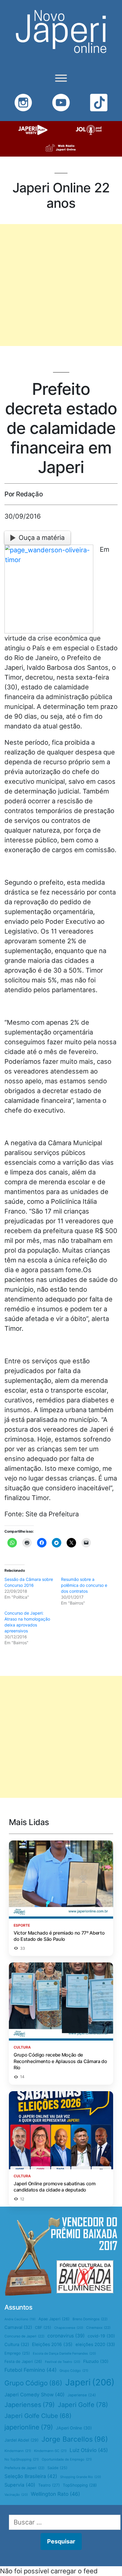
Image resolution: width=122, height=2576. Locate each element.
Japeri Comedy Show (34, 2395)
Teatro (49, 2485)
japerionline (29, 2427)
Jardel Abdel (21, 2440)
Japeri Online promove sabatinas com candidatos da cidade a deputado (55, 2187)
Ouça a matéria (42, 538)
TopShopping (80, 2485)
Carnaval (18, 2327)
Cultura (17, 2345)
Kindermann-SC (50, 2451)
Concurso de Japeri (24, 2336)
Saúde (57, 2468)
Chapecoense (69, 2328)
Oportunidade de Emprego (67, 2459)
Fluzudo (96, 2361)
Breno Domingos (90, 2319)
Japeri (90, 2382)
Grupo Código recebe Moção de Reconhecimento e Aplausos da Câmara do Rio (60, 2061)
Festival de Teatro (63, 2362)
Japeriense (82, 2395)
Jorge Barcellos (75, 2439)
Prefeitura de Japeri (24, 2468)
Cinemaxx (98, 2328)
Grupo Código (33, 2383)
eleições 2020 (95, 2345)
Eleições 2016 (52, 2344)
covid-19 (101, 2336)
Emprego (17, 2353)
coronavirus (66, 2336)
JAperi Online (74, 2428)
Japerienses (30, 2405)
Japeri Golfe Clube (38, 2416)
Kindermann (18, 2451)
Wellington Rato (55, 2494)
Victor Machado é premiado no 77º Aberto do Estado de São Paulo (59, 1936)
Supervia (20, 2485)
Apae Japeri (54, 2319)
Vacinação (16, 2495)
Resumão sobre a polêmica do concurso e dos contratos (84, 1585)
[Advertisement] (61, 285)
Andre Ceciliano (20, 2319)
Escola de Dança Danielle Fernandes (64, 2353)
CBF (43, 2328)
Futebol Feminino (30, 2370)
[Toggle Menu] (61, 78)
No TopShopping (22, 2459)
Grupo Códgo (74, 2371)
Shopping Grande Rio (81, 2477)
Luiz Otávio (89, 2450)
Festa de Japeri (23, 2361)
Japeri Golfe (83, 2405)
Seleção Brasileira (31, 2476)
